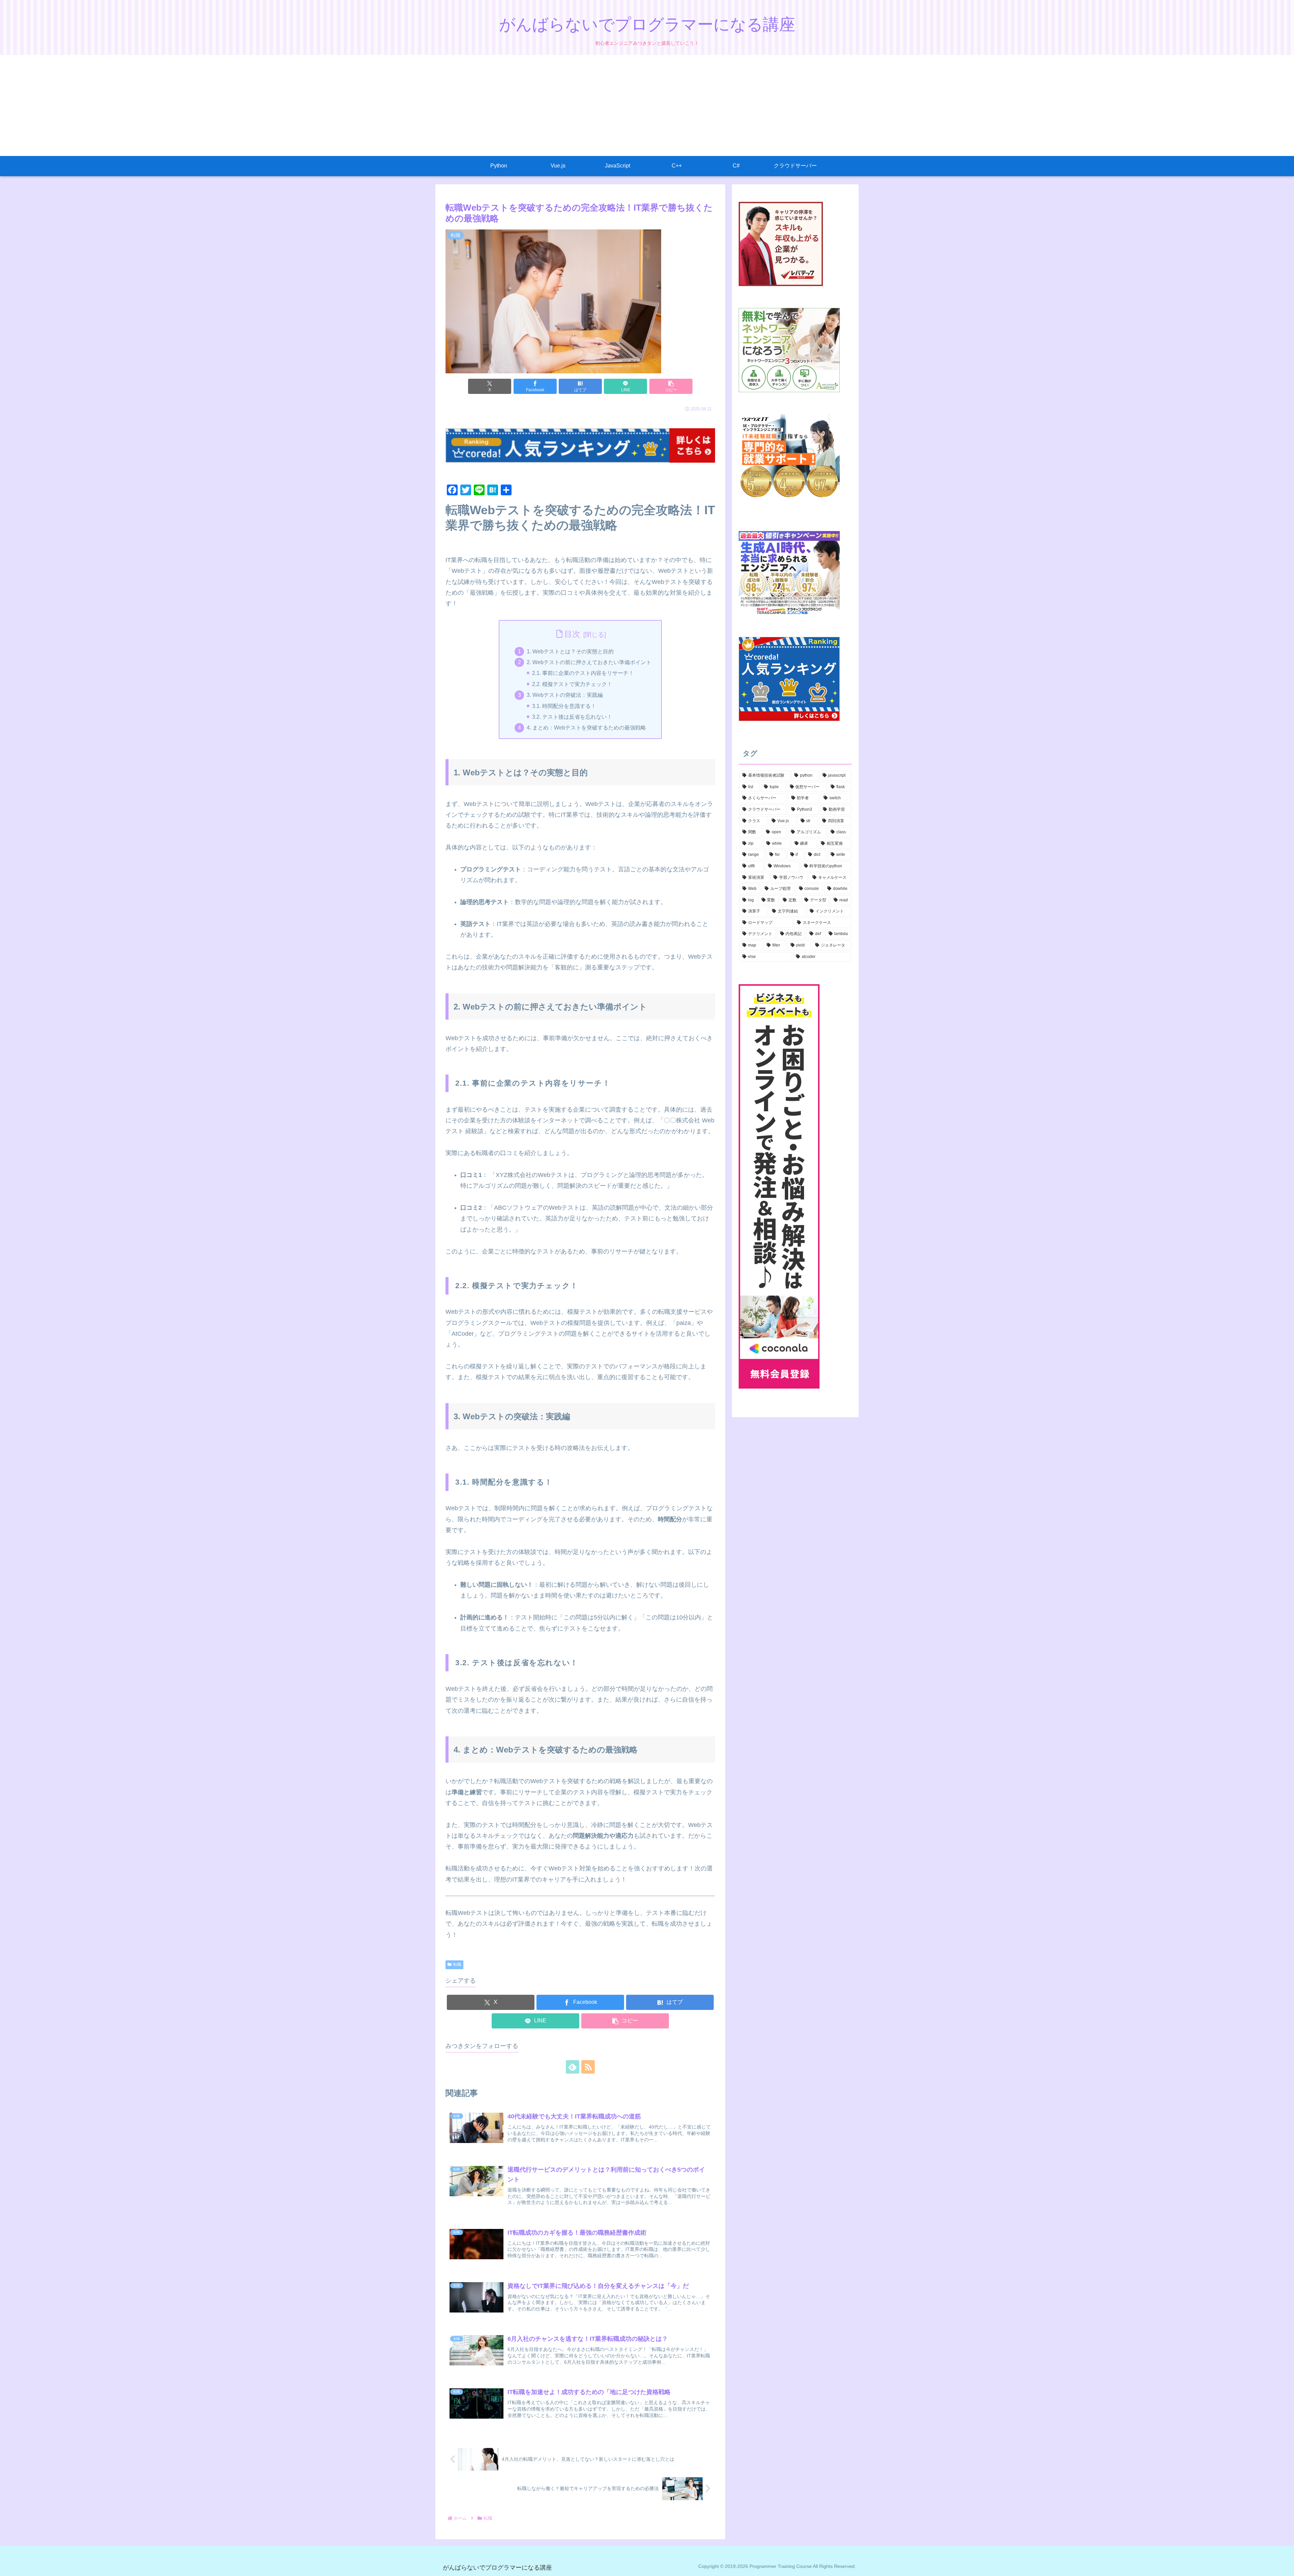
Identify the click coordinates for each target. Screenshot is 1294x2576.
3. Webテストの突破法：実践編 (565, 695)
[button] (671, 386)
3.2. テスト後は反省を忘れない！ (572, 717)
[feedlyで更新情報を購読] (573, 2067)
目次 (572, 634)
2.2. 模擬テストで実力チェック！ (572, 684)
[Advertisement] (647, 105)
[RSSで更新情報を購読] (588, 2067)
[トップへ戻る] (1284, 2566)
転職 (457, 1964)
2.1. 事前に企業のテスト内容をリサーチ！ (583, 673)
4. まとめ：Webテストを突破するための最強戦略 (586, 727)
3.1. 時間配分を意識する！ (564, 706)
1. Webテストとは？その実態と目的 (570, 651)
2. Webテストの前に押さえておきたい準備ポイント (589, 662)
